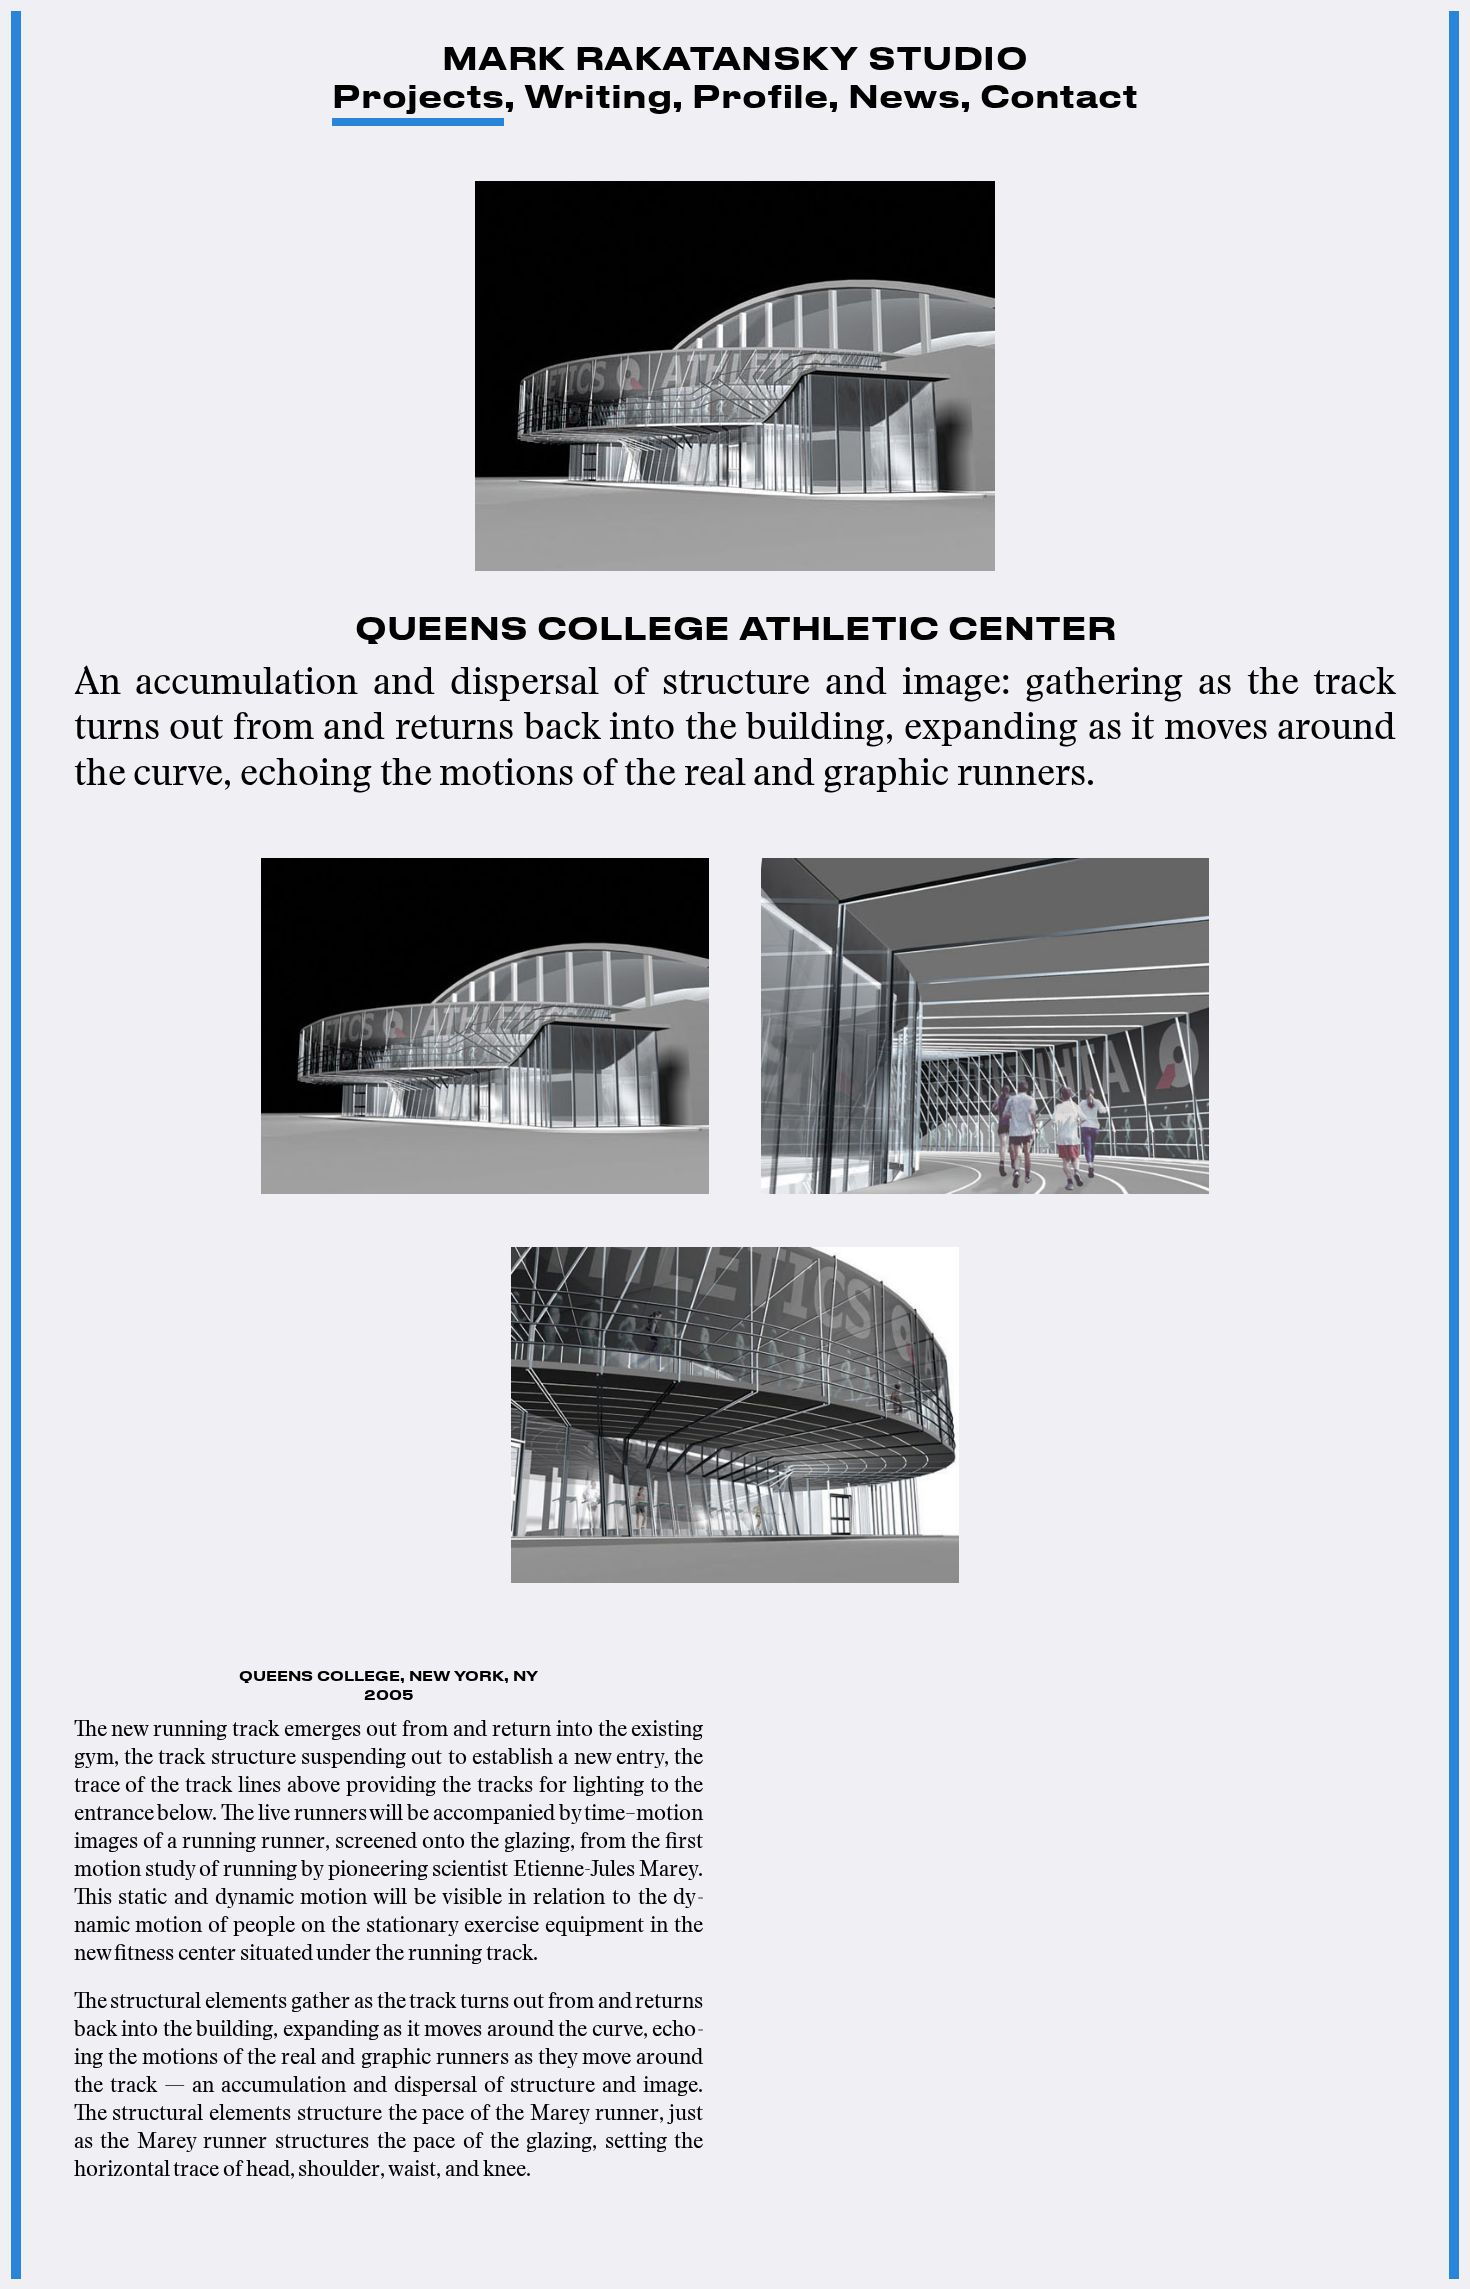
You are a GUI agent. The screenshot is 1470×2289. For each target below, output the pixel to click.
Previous (32, 1145)
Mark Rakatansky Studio (735, 60)
